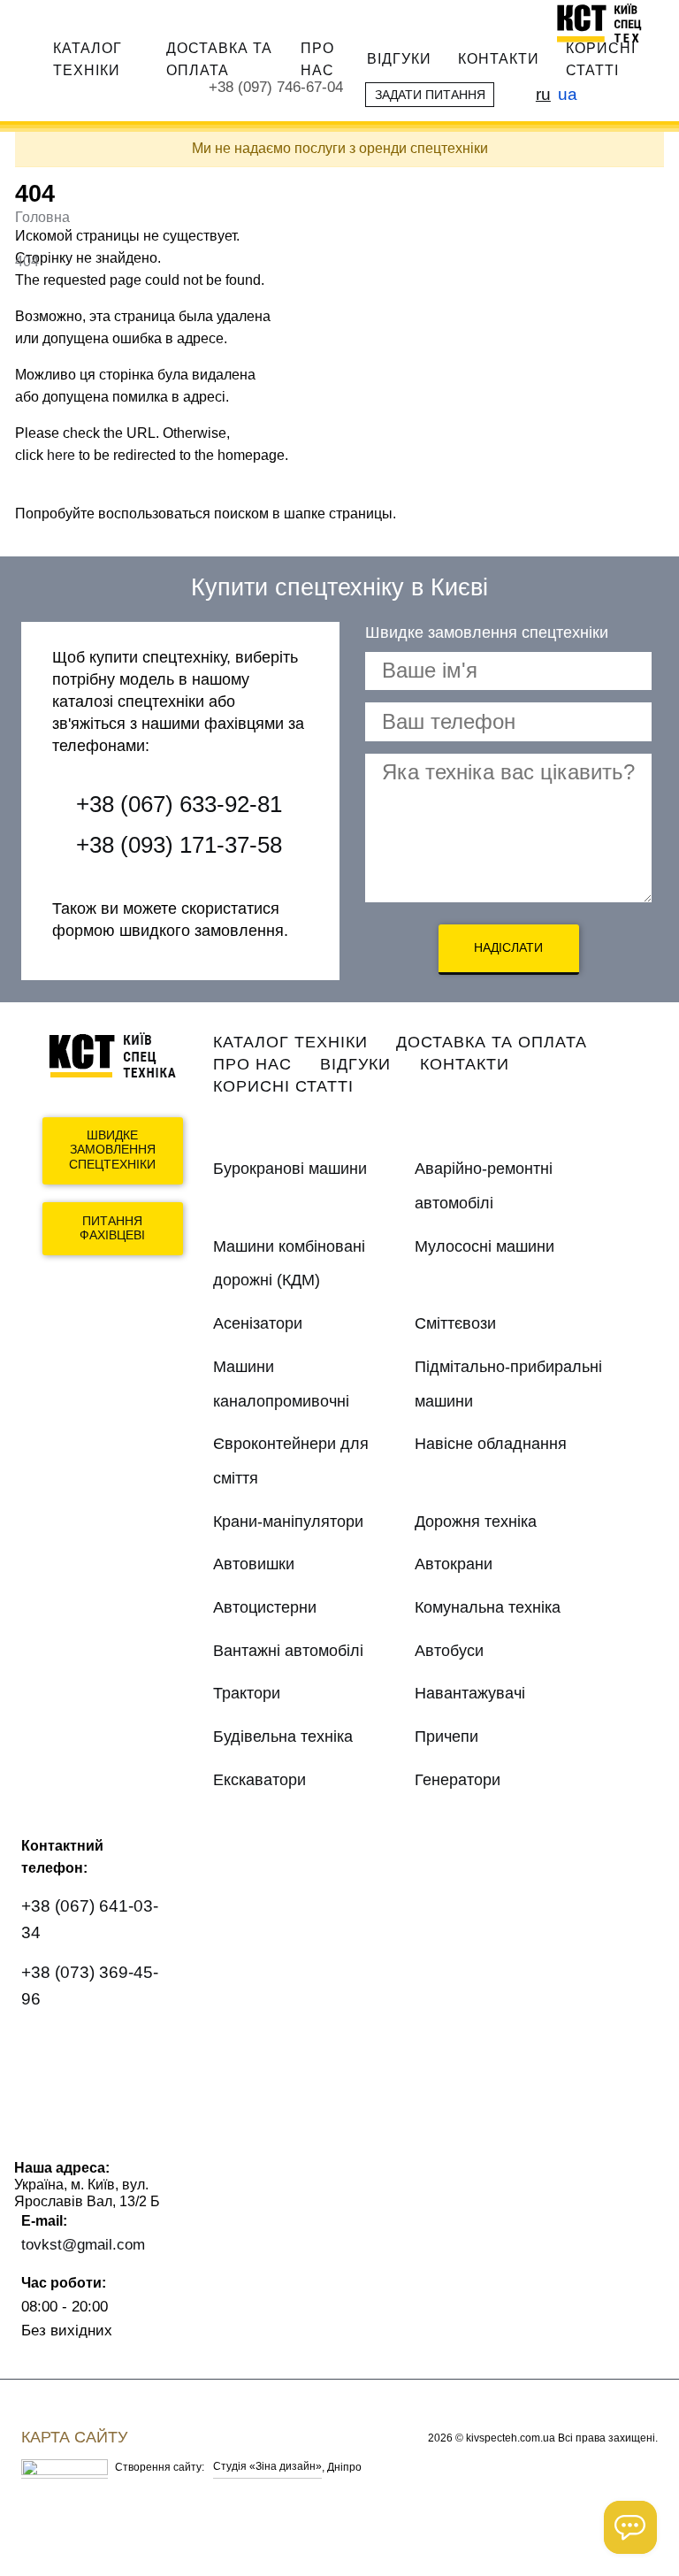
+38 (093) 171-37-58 (179, 845)
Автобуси (449, 1651)
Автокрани (454, 1564)
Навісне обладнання (491, 1444)
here (61, 455)
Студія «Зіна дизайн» (267, 2466)
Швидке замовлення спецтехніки (112, 1150)
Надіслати (508, 947)
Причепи (446, 1736)
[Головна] (607, 23)
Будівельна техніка (283, 1736)
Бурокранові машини (290, 1169)
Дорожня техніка (476, 1522)
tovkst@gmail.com (83, 2244)
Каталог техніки (88, 59)
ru (543, 94)
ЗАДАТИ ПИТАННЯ (430, 95)
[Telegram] (46, 2100)
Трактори (247, 1693)
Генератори (458, 1780)
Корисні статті (601, 59)
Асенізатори (258, 1323)
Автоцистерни (265, 1607)
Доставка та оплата (219, 59)
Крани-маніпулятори (288, 1522)
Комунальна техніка (488, 1607)
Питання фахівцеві (112, 1228)
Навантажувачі (470, 1693)
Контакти (499, 58)
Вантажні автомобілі (288, 1651)
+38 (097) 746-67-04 (276, 87)
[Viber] (98, 2051)
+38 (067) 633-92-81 (179, 804)
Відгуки (399, 58)
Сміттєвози (455, 1323)
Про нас (317, 59)
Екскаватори (259, 1780)
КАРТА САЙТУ (74, 2437)
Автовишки (254, 1564)
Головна (42, 217)
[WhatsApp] (46, 2051)
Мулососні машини (484, 1246)
